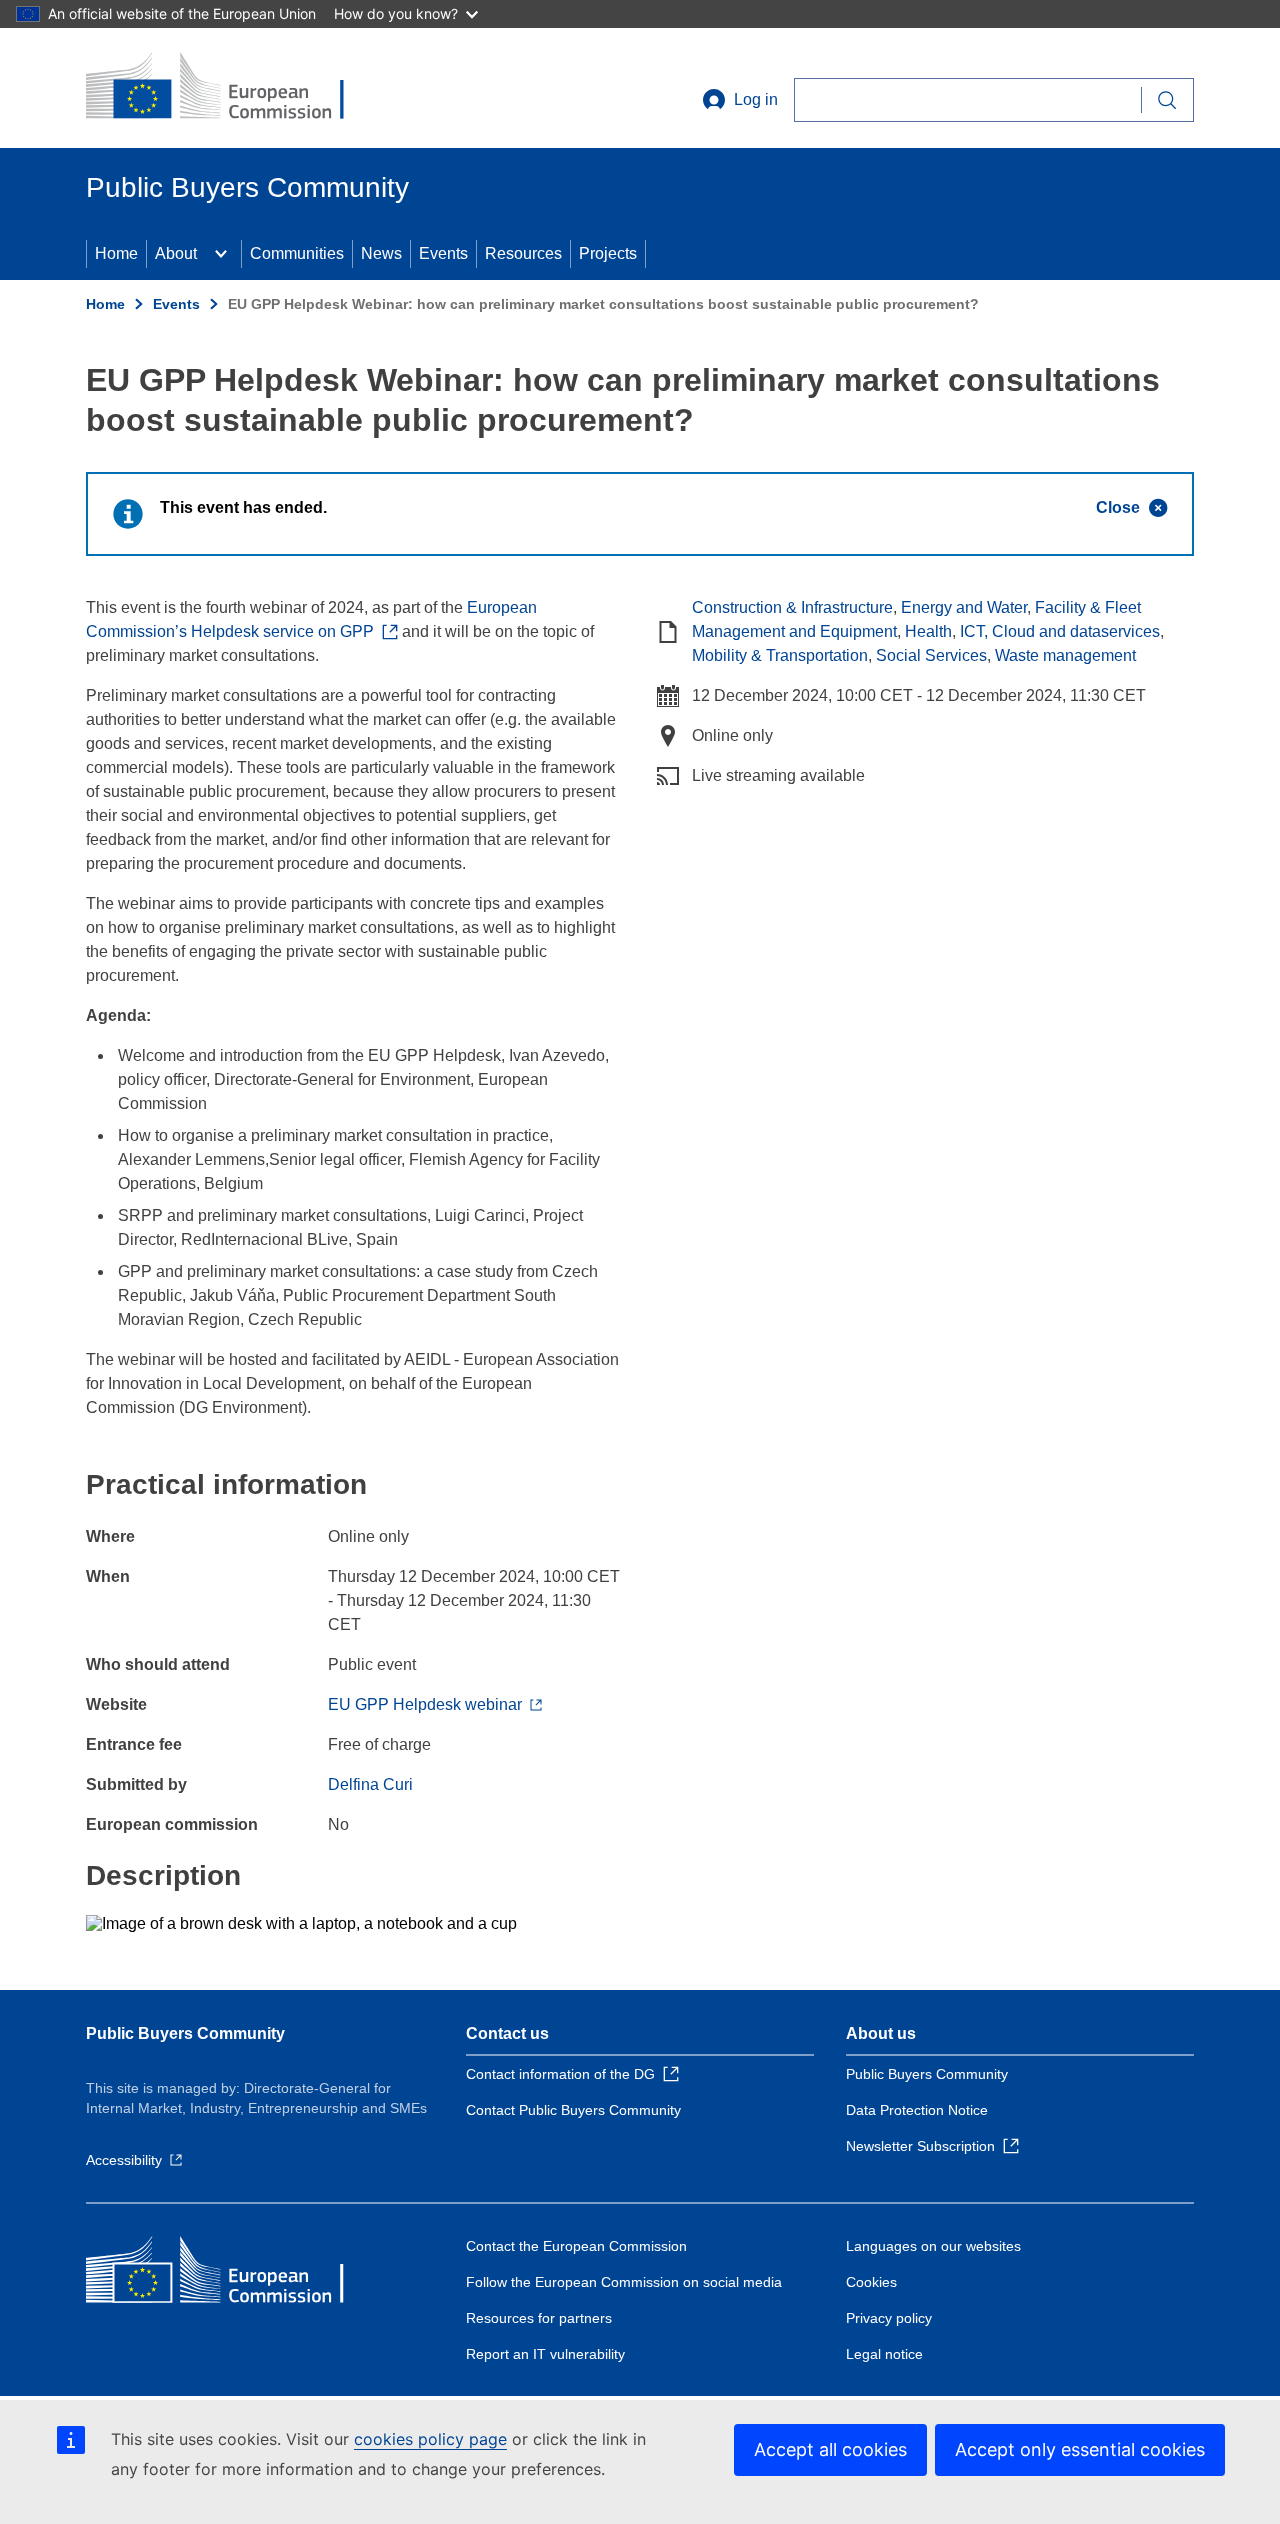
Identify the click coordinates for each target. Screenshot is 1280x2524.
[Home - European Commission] (231, 88)
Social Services (931, 655)
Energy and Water (964, 607)
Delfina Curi (370, 1784)
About (176, 253)
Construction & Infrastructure (792, 607)
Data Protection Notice (917, 2110)
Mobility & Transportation (780, 655)
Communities (297, 253)
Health (928, 631)
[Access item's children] (221, 254)
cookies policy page (430, 2439)
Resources (523, 253)
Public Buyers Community (185, 2033)
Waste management (1065, 655)
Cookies (871, 2282)
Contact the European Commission (576, 2246)
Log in (756, 99)
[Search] (1167, 99)
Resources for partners (539, 2318)
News (381, 253)
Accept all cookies (830, 2449)
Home (116, 253)
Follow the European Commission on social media (624, 2282)
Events (443, 253)
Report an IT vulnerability (545, 2354)
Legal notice (884, 2354)
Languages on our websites (933, 2246)
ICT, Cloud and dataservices (1060, 631)
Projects (608, 253)
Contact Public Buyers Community (573, 2110)
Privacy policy (889, 2318)
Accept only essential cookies (1080, 2449)
